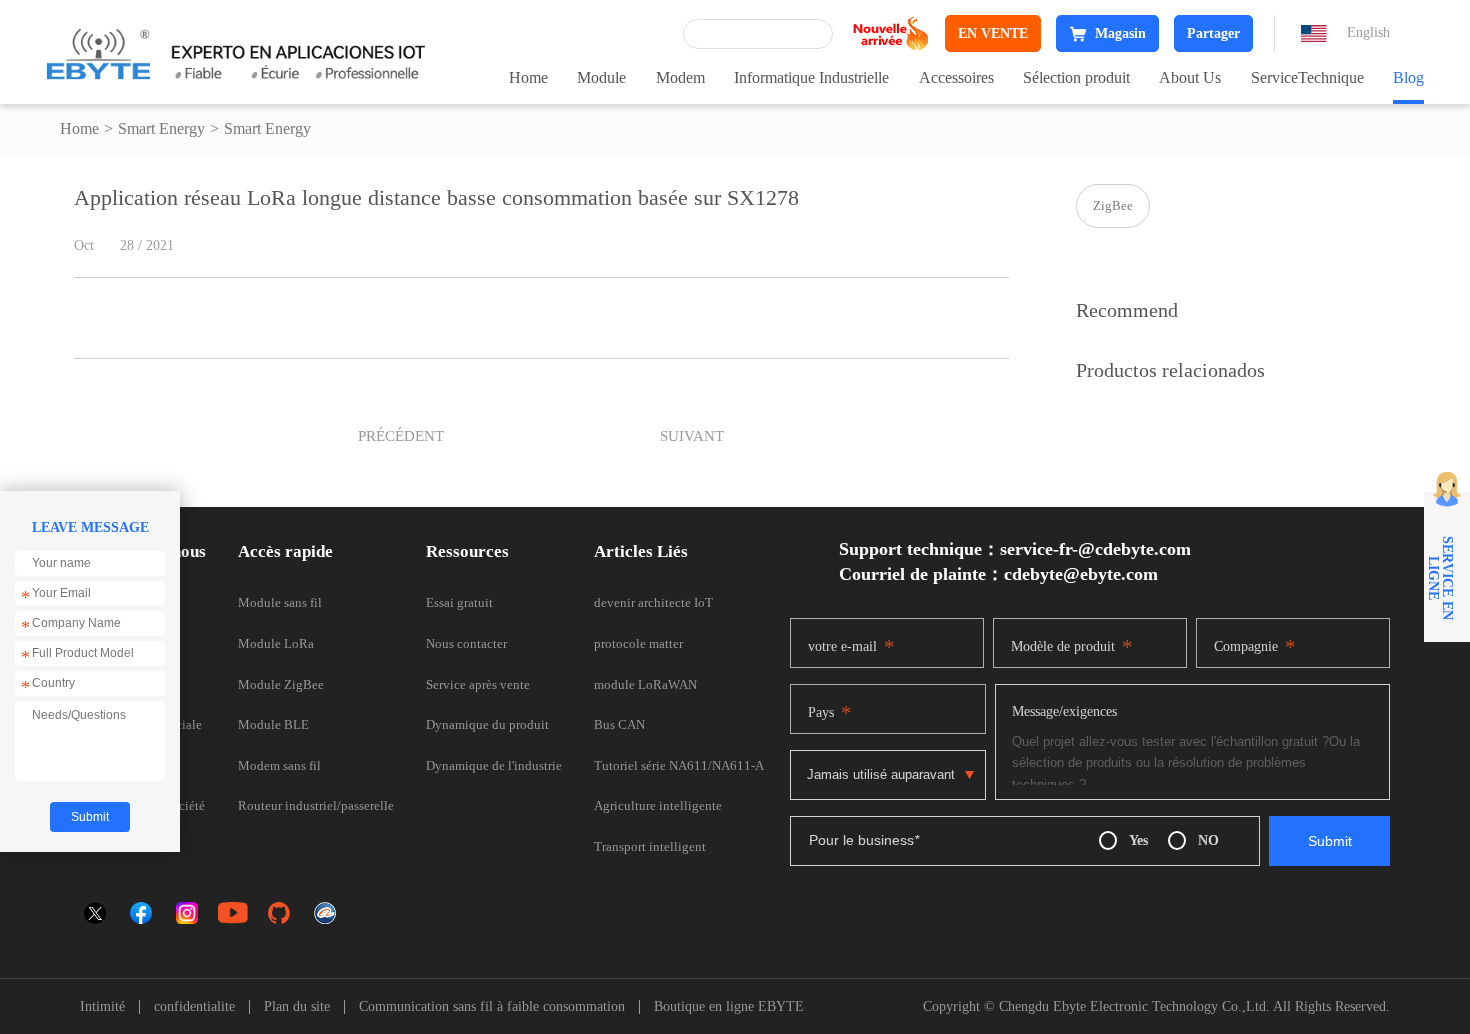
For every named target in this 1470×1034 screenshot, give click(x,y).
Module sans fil (280, 602)
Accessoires (956, 77)
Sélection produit (1076, 77)
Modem (680, 77)
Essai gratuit (459, 602)
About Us (1190, 77)
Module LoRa (276, 643)
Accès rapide (285, 551)
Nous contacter (466, 643)
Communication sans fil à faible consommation (492, 1007)
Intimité (102, 1007)
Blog (1408, 77)
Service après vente (478, 684)
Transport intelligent (650, 846)
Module (601, 77)
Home (528, 77)
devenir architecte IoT (653, 602)
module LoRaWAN (645, 684)
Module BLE (273, 724)
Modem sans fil (279, 765)
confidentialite (194, 1007)
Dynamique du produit (487, 724)
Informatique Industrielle (811, 77)
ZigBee (1113, 205)
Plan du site (297, 1007)
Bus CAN (619, 724)
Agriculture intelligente (658, 805)
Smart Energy (161, 128)
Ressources (467, 551)
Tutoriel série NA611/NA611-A (679, 765)
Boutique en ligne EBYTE (729, 1007)
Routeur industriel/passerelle (316, 805)
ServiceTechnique (1307, 77)
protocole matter (638, 643)
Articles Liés (641, 551)
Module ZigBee (281, 684)
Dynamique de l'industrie (494, 765)
